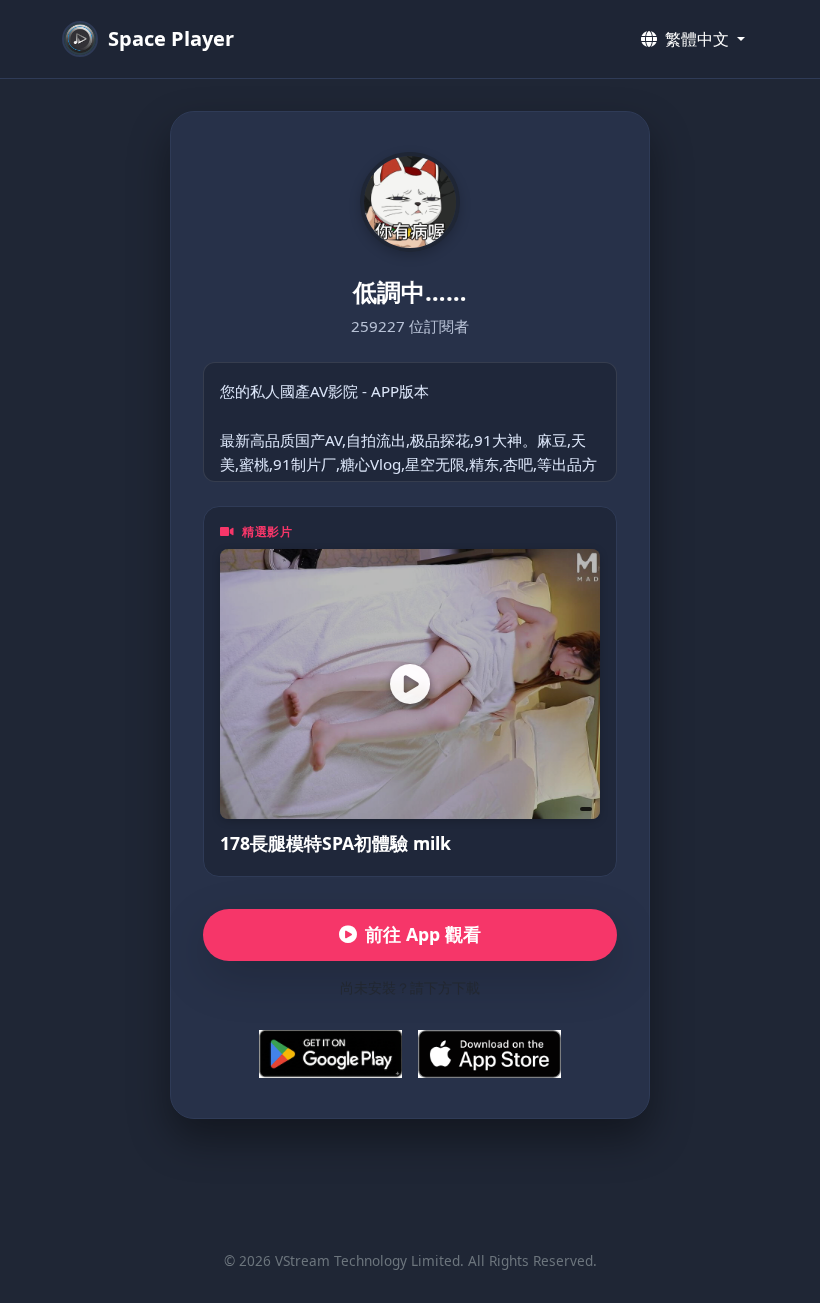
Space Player (171, 38)
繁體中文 (697, 39)
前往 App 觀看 (423, 934)
